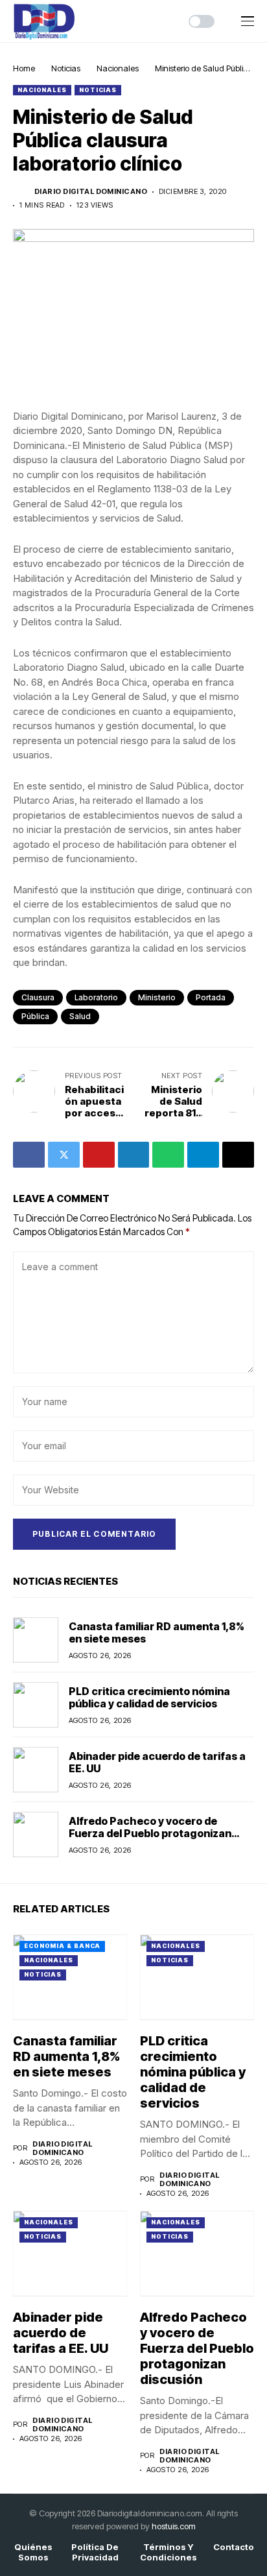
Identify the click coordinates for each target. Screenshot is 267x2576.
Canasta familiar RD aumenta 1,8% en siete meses (157, 1632)
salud (80, 1016)
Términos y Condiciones (168, 2552)
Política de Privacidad (95, 2552)
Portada (211, 997)
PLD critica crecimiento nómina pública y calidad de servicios (149, 1697)
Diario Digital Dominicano (91, 192)
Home (24, 68)
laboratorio (96, 997)
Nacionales (118, 68)
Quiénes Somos (33, 2552)
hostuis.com (174, 2526)
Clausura (38, 997)
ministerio (157, 997)
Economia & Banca (62, 1946)
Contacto (234, 2547)
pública (35, 1016)
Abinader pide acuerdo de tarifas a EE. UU (157, 1762)
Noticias (66, 68)
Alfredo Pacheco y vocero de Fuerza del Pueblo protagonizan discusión (150, 1833)
